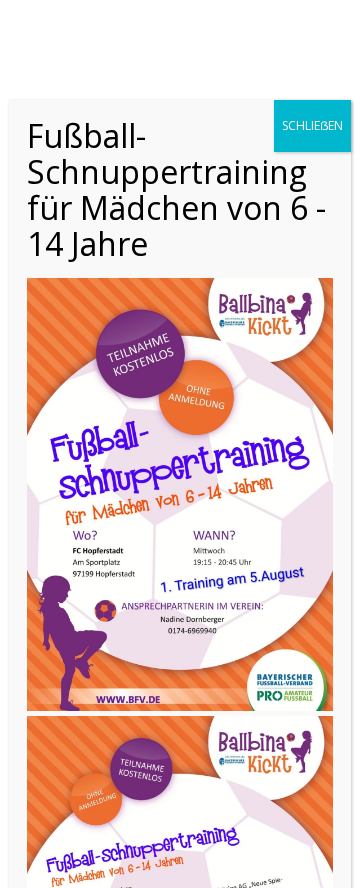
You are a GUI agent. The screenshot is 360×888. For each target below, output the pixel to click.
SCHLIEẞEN (312, 125)
